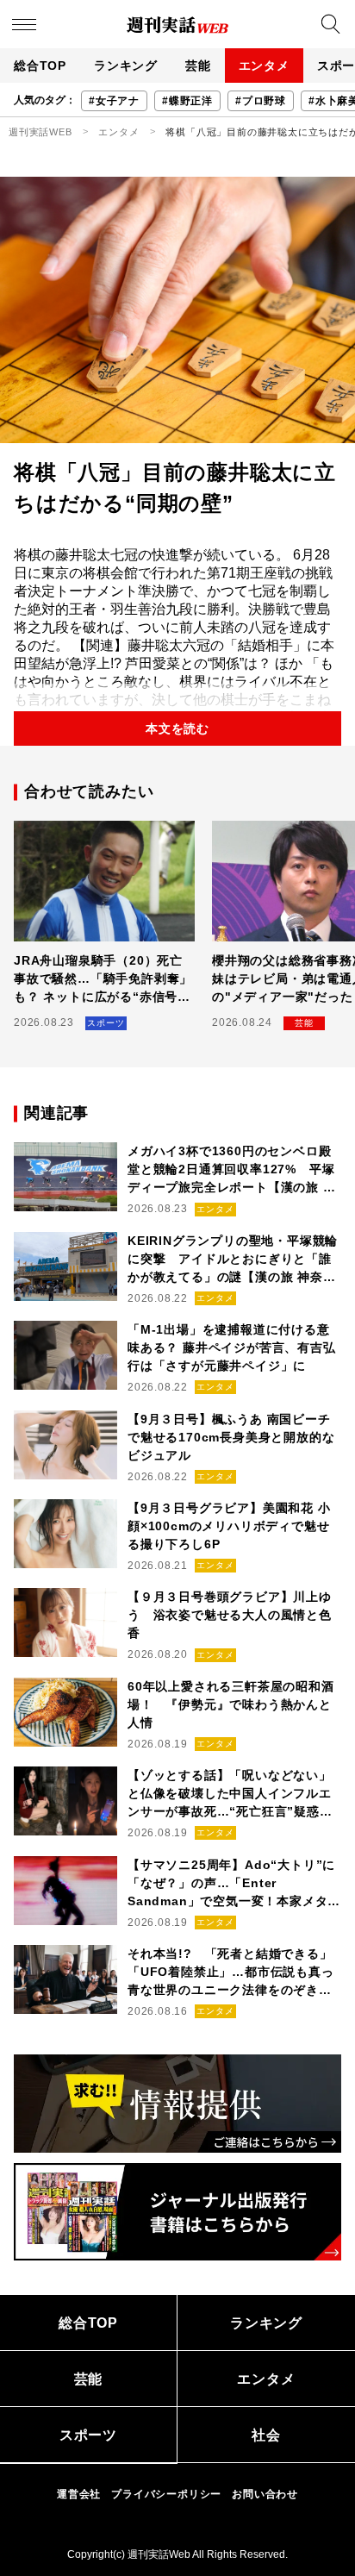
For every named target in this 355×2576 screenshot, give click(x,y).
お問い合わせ (265, 2494)
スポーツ (88, 2435)
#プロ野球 (261, 101)
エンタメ (264, 66)
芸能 (198, 66)
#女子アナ (114, 101)
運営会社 (79, 2494)
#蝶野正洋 (187, 101)
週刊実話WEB (40, 132)
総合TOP (40, 66)
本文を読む (177, 728)
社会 (266, 2435)
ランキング (126, 66)
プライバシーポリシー (166, 2494)
